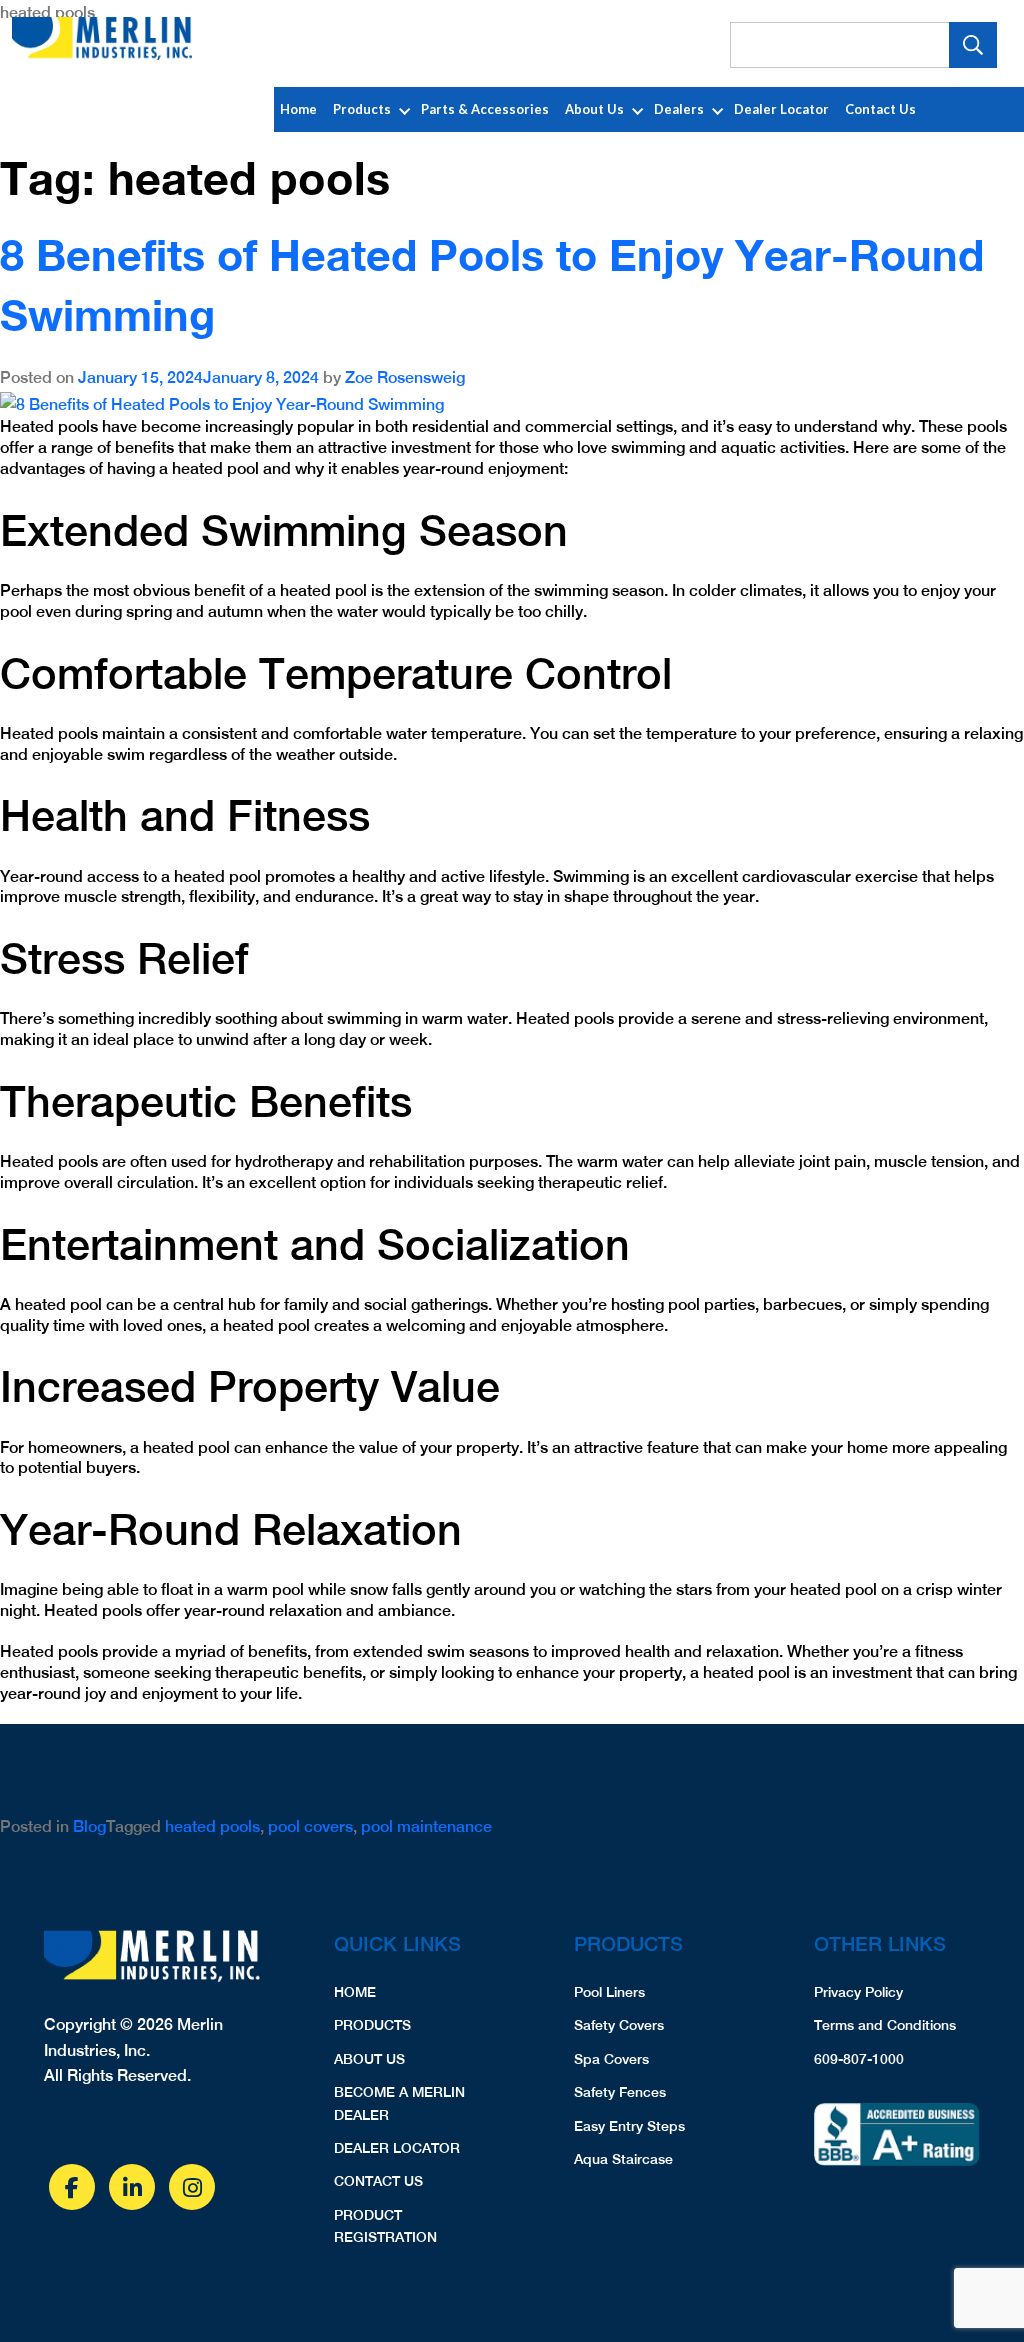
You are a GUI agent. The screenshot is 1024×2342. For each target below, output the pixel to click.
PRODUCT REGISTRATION (385, 2226)
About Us (594, 109)
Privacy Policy (858, 1992)
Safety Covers (619, 2025)
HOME (355, 1992)
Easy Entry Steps (629, 2126)
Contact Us (880, 109)
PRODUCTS (372, 2025)
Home (298, 109)
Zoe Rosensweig (405, 377)
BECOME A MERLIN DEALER (399, 2103)
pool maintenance (426, 1826)
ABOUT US (369, 2059)
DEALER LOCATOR (397, 2148)
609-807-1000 (859, 2059)
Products (362, 109)
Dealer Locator (781, 109)
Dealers (679, 109)
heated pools (212, 1826)
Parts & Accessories (485, 109)
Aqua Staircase (623, 2159)
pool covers (310, 1826)
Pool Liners (609, 1992)
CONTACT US (378, 2181)
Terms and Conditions (885, 2025)
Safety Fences (620, 2092)
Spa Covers (611, 2059)
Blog (89, 1826)
